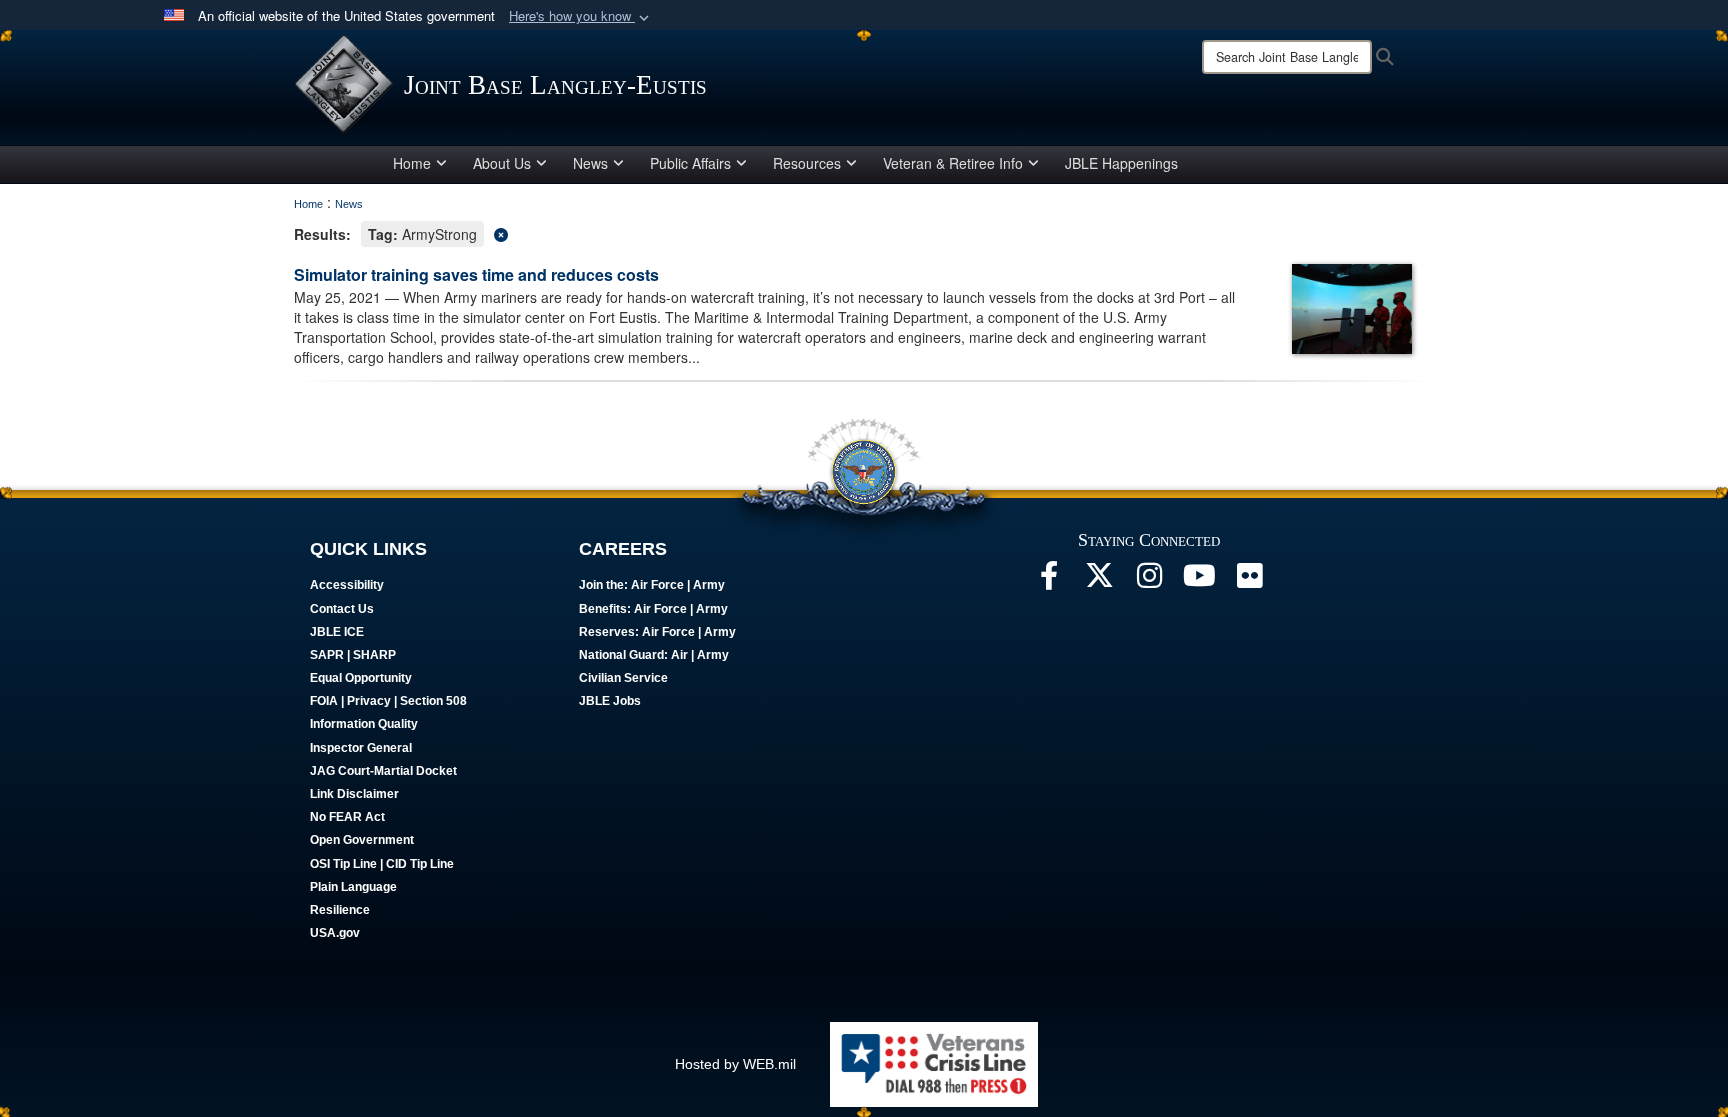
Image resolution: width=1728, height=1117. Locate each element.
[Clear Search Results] (864, 232)
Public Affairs (690, 163)
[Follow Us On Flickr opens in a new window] (1249, 581)
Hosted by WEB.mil (735, 1064)
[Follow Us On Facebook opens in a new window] (1049, 581)
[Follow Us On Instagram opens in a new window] (1149, 581)
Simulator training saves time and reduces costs (476, 274)
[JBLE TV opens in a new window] (1199, 581)
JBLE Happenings (1121, 163)
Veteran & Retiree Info (953, 163)
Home (412, 163)
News (590, 163)
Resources (807, 163)
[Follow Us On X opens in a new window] (1099, 581)
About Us (502, 163)
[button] (581, 16)
